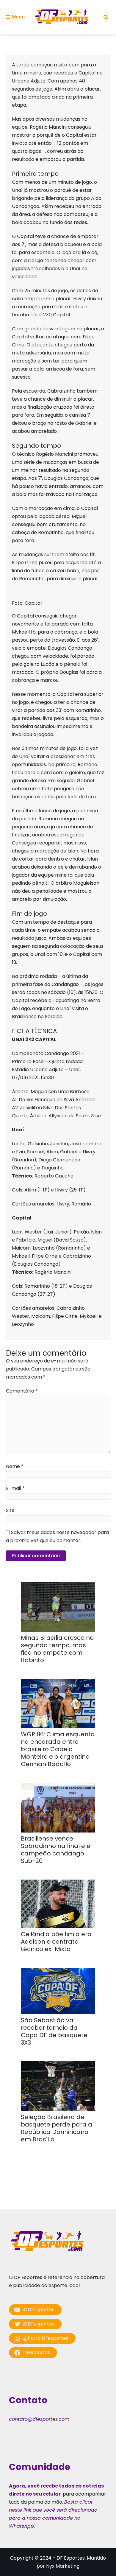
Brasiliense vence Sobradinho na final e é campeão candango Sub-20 (56, 1850)
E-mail (15, 1488)
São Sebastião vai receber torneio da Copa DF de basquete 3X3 (54, 2031)
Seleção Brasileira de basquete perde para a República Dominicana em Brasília (57, 2128)
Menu (18, 17)
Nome (15, 1466)
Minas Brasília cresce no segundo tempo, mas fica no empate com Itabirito (57, 1649)
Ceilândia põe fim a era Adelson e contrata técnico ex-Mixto (56, 1942)
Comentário (22, 1391)
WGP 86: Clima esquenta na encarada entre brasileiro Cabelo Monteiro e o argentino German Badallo (58, 1749)
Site (10, 1510)
